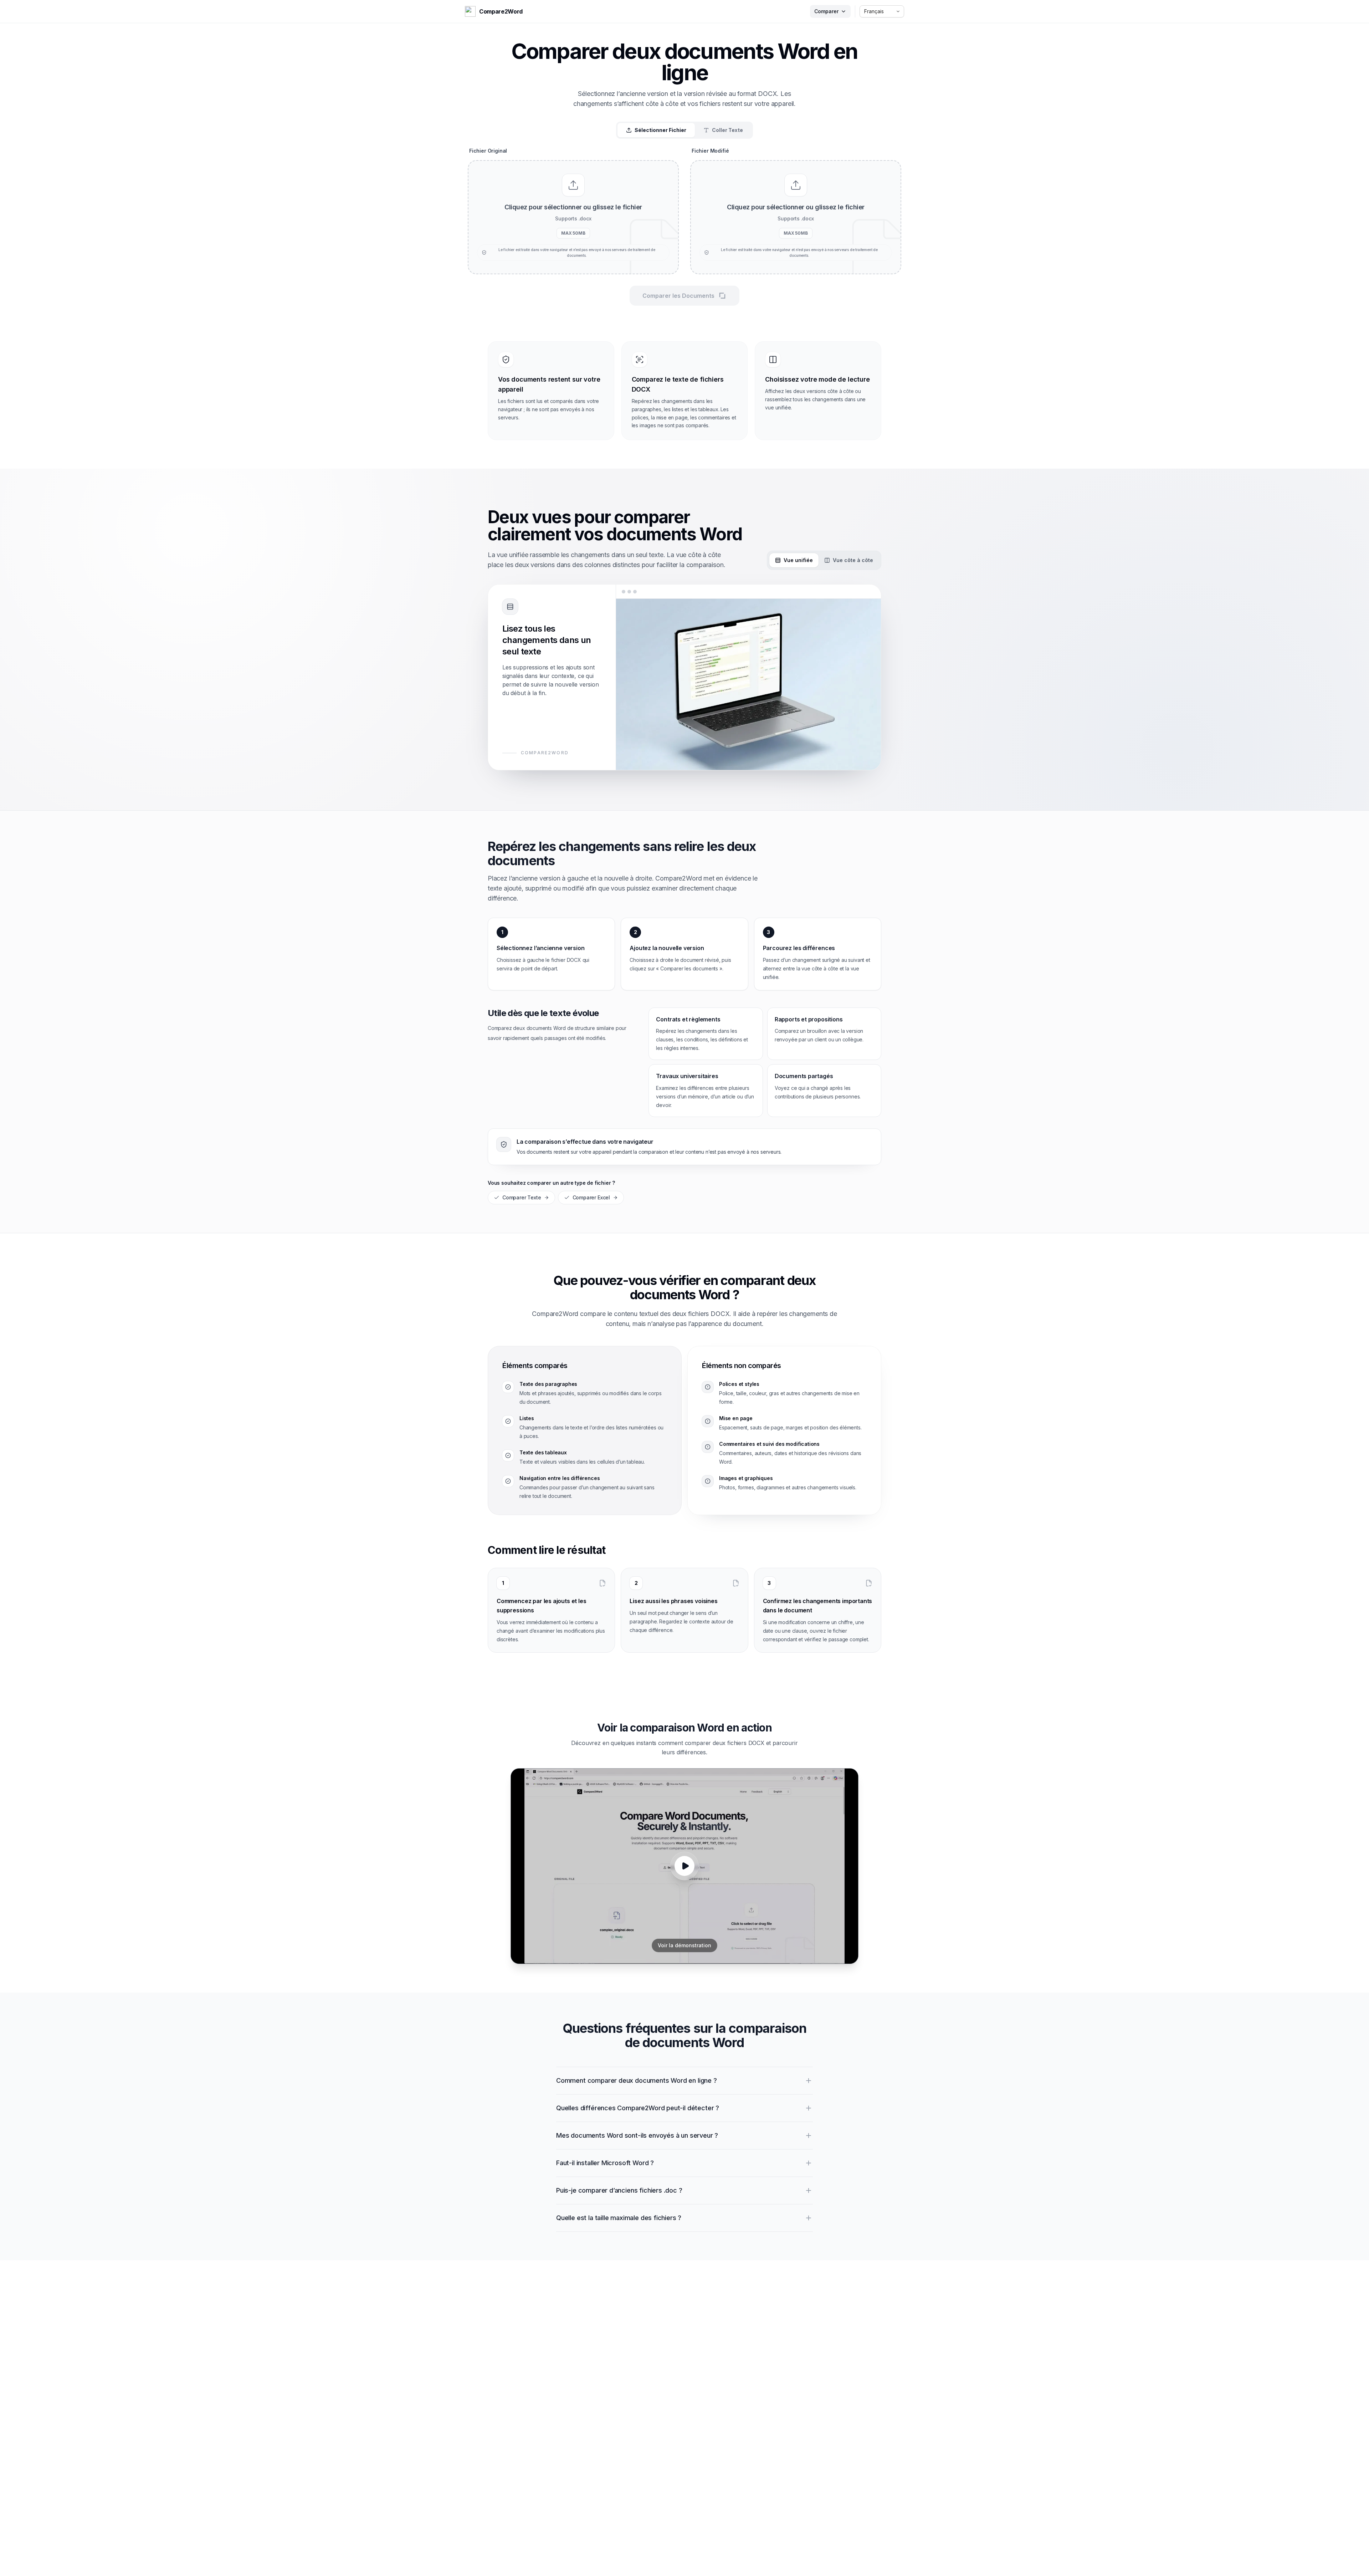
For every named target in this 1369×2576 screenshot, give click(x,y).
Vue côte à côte (853, 560)
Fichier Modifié (710, 151)
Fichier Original (488, 151)
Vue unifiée (798, 560)
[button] (573, 217)
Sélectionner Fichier (660, 130)
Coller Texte (727, 130)
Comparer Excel (591, 1197)
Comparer (826, 11)
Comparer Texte (522, 1197)
